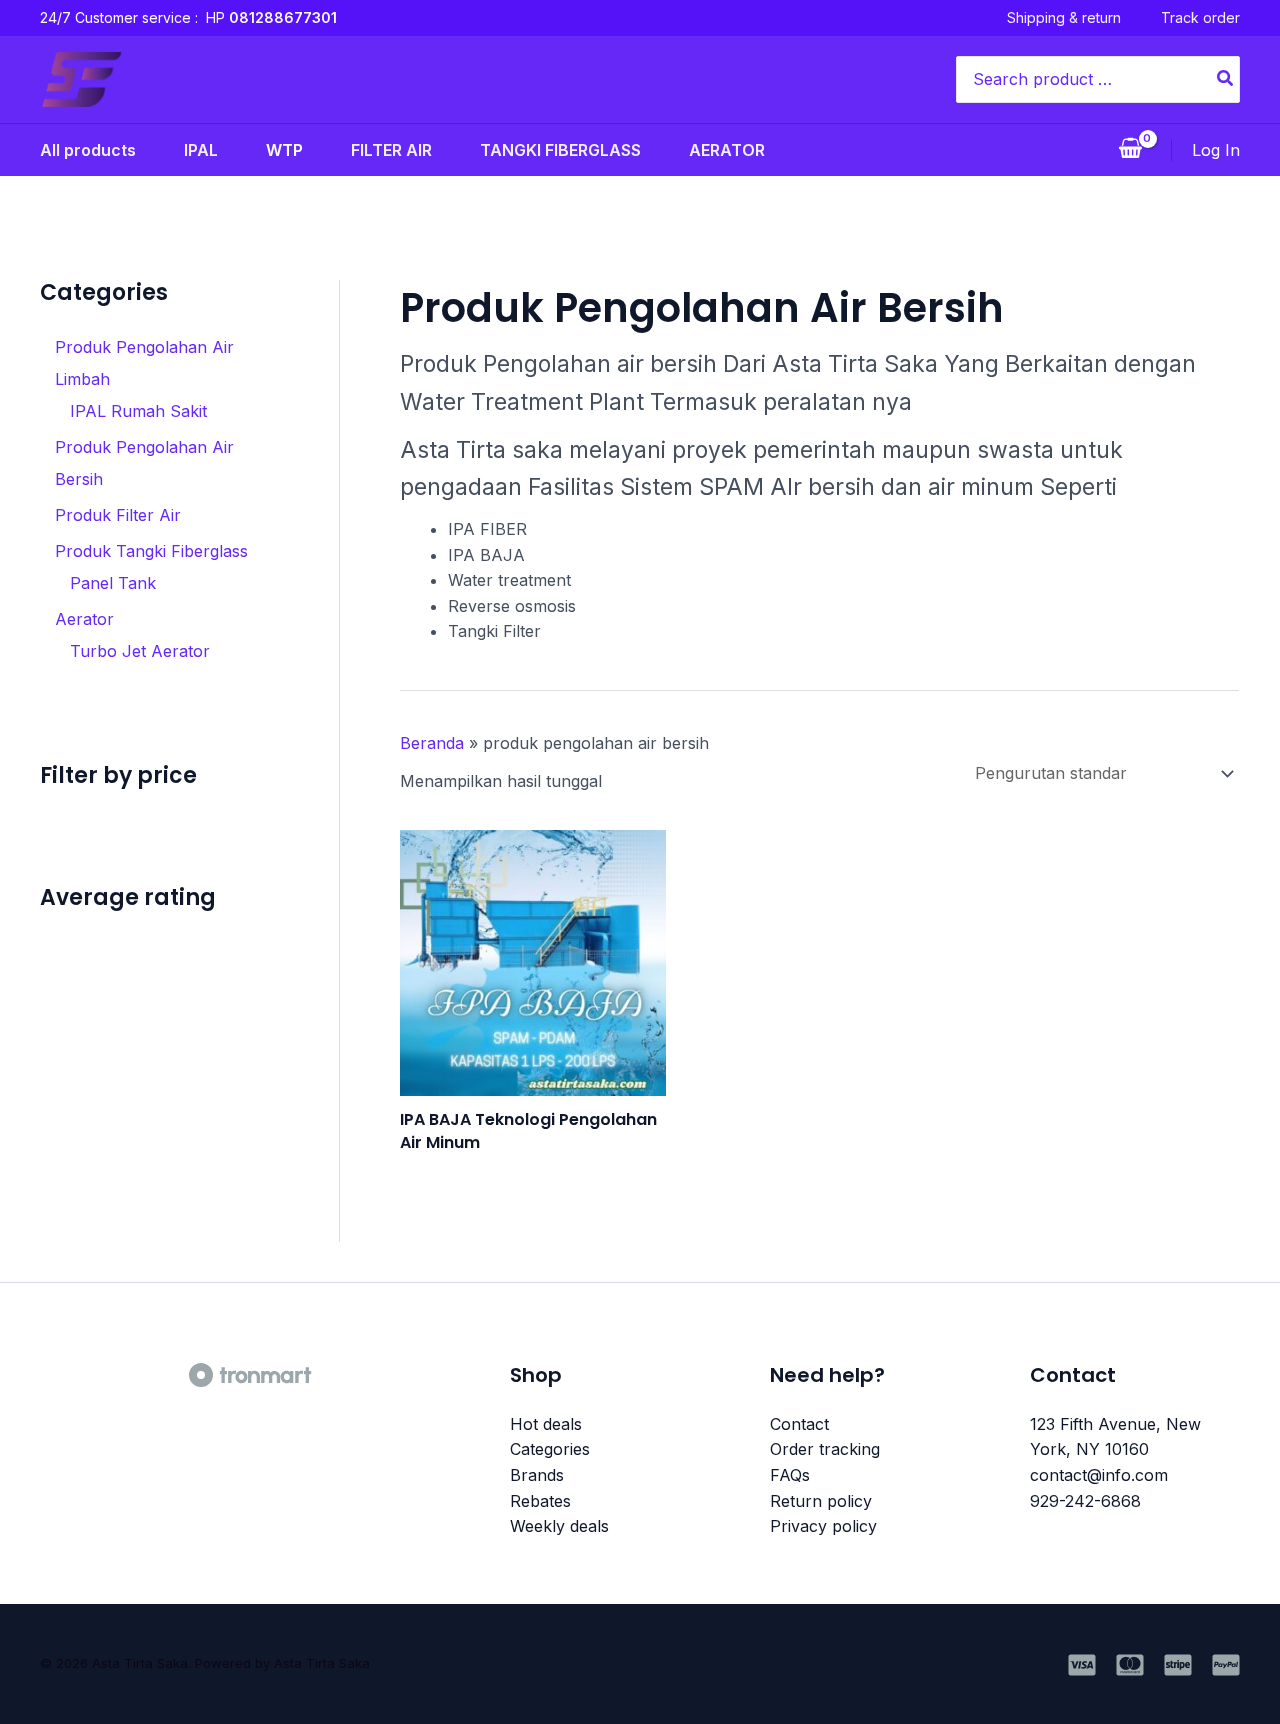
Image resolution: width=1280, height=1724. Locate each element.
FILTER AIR (391, 150)
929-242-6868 (1085, 1501)
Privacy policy (823, 1526)
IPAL (201, 150)
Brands (537, 1475)
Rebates (540, 1501)
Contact (799, 1424)
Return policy (821, 1501)
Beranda (432, 743)
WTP (284, 150)
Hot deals (546, 1424)
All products (88, 150)
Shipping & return (1064, 17)
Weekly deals (559, 1526)
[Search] (1226, 79)
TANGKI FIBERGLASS (560, 150)
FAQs (790, 1475)
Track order (1200, 17)
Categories (550, 1449)
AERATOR (727, 150)
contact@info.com (1099, 1475)
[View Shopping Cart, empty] (1130, 150)
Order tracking (825, 1449)
